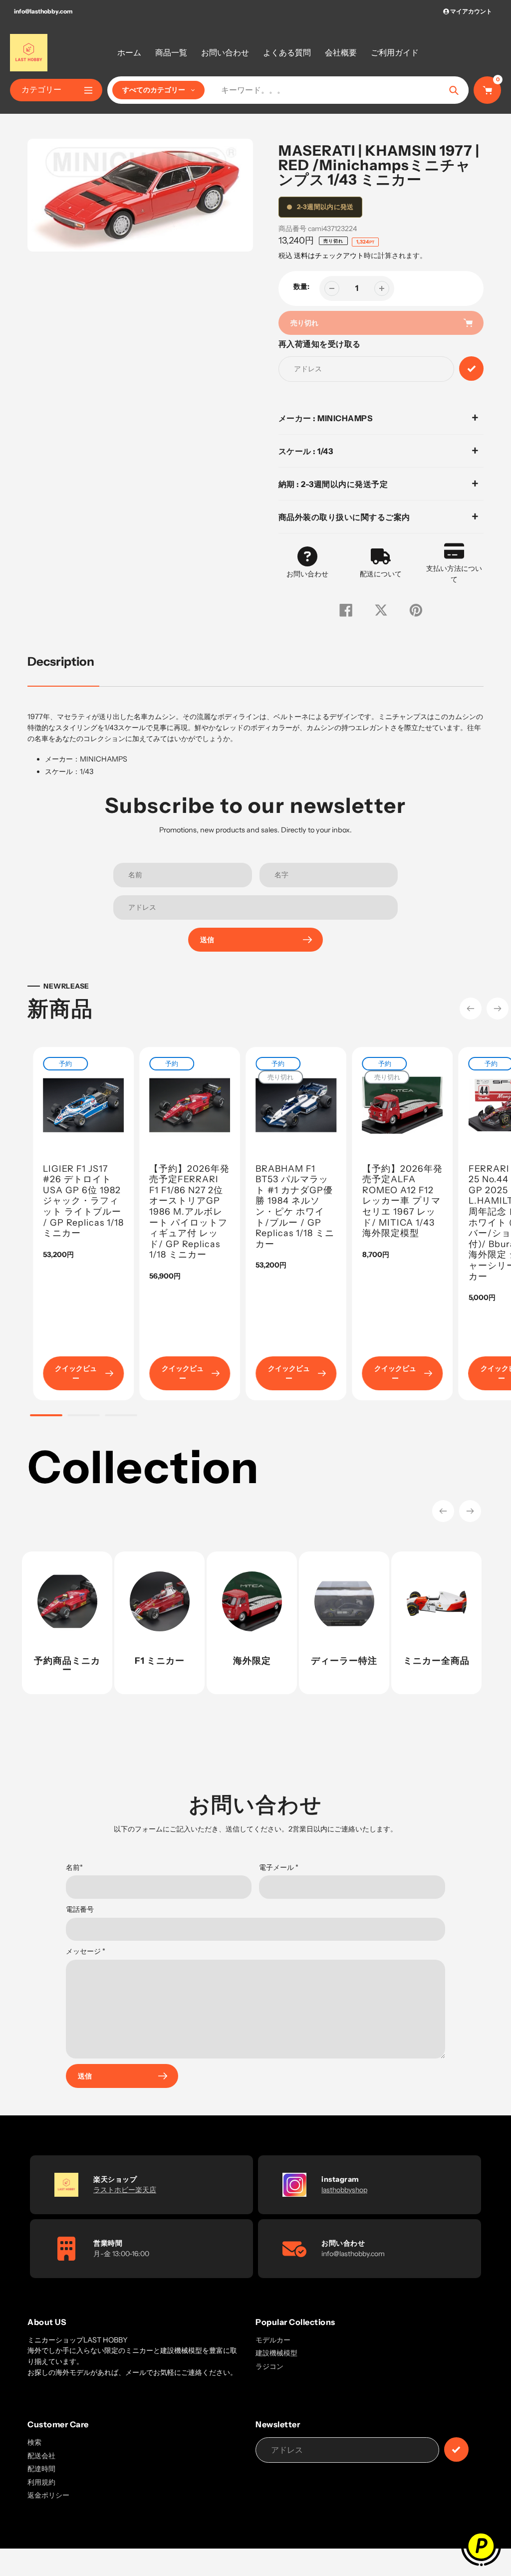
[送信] (456, 2449)
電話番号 (80, 1909)
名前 (74, 1867)
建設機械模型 (276, 2353)
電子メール (279, 1867)
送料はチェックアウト (329, 256)
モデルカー (273, 2340)
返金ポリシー (48, 2495)
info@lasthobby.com (43, 11)
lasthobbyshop (344, 2190)
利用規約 (41, 2482)
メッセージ (86, 1951)
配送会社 (41, 2456)
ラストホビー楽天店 (125, 2190)
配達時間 (41, 2469)
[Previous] (471, 1009)
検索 (34, 2442)
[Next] (498, 1009)
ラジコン (269, 2366)
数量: (301, 286)
